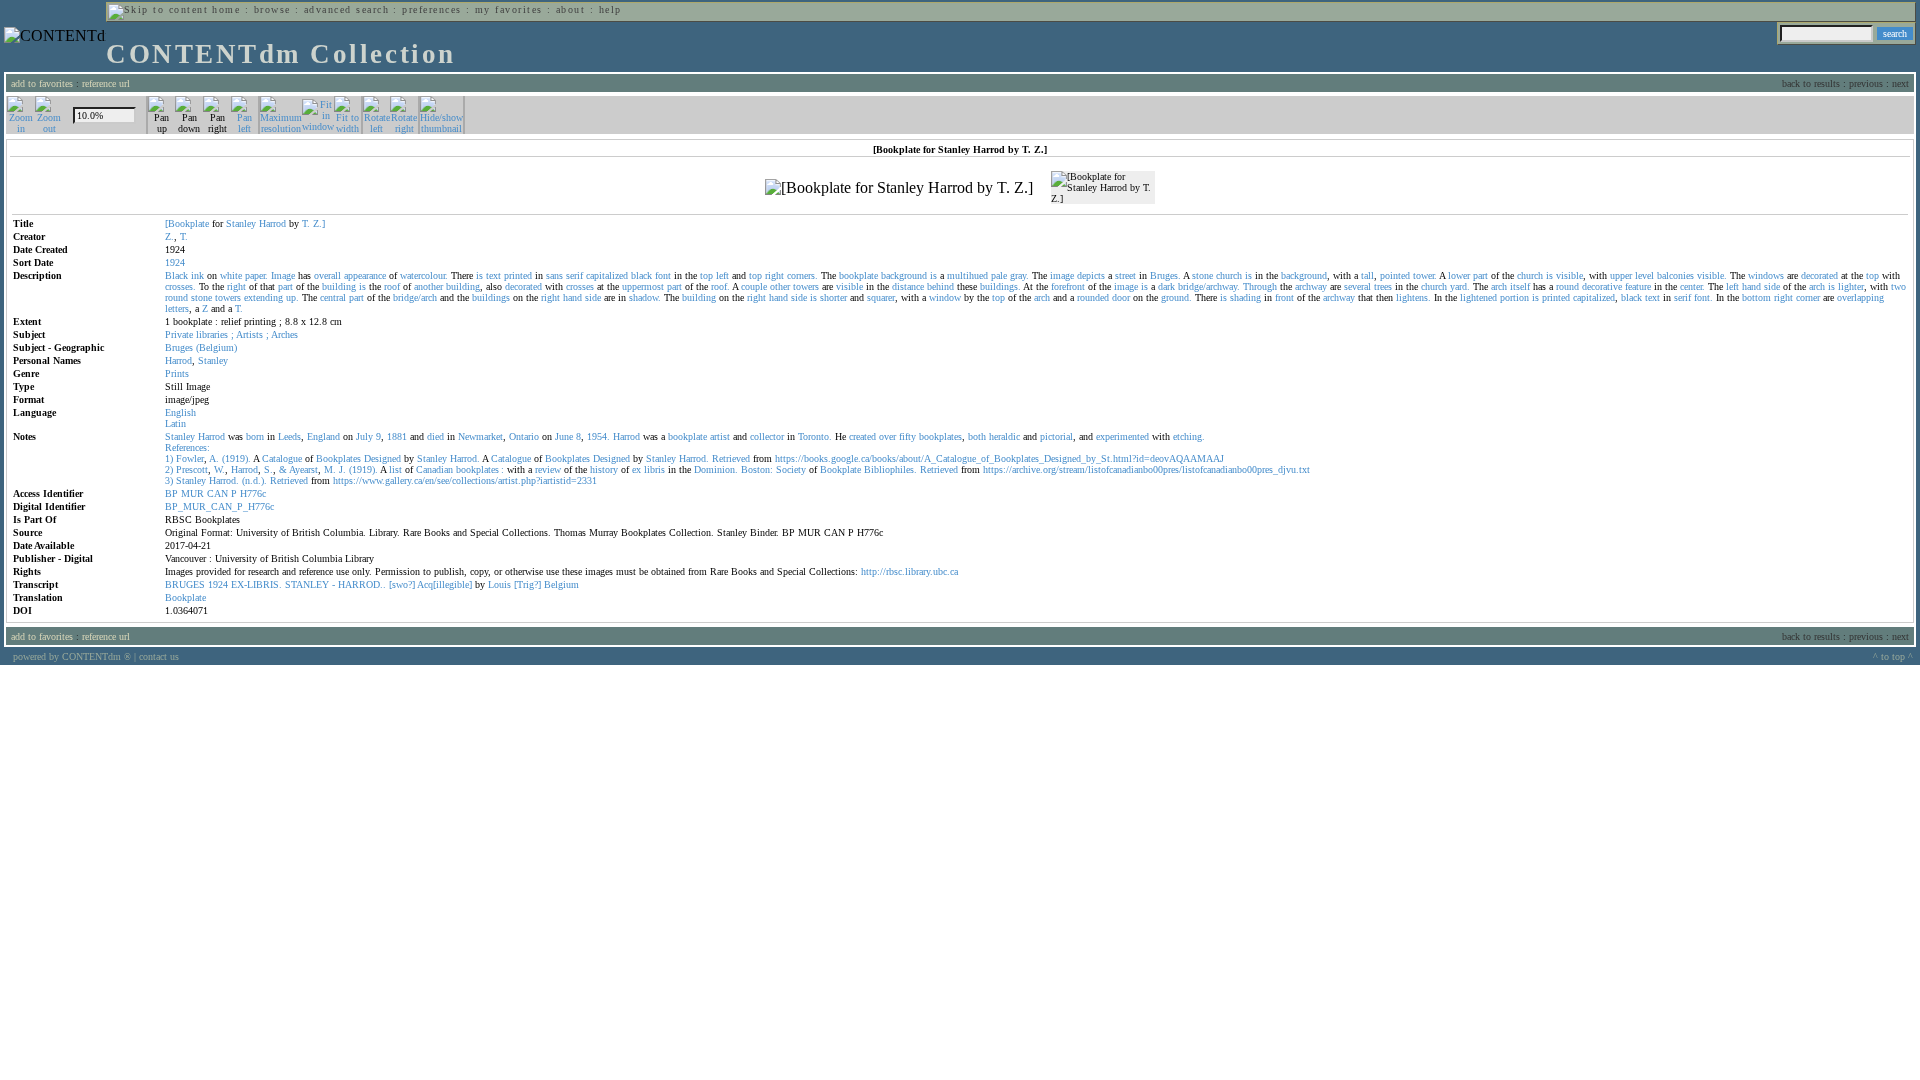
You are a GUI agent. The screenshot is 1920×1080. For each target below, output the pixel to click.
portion (1514, 297)
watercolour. (424, 275)
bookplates (940, 436)
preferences (431, 9)
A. (214, 458)
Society (791, 469)
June (564, 436)
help (610, 9)
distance (908, 286)
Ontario (524, 436)
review (548, 469)
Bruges (179, 347)
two (1898, 286)
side (1772, 286)
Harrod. (465, 458)
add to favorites (42, 83)
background (904, 275)
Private (179, 334)
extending (263, 297)
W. (219, 469)
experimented (1122, 436)
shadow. (645, 297)
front (1284, 297)
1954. (598, 436)
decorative (1602, 286)
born (255, 436)
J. (342, 469)
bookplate (858, 275)
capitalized (607, 275)
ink (197, 275)
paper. (256, 275)
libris (654, 469)
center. (1692, 286)
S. (268, 469)
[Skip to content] (158, 9)
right (774, 275)
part (1480, 275)
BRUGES (185, 584)
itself (1520, 286)
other (780, 286)
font (663, 275)
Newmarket (480, 436)
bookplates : (480, 469)
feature (1638, 286)
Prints (177, 373)
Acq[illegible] (444, 584)
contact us (159, 656)
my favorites (509, 9)
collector (767, 436)
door (1121, 297)
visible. (1712, 275)
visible (1569, 275)
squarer (881, 297)
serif (574, 275)
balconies (1675, 275)
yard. (1460, 286)
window (945, 297)
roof (392, 286)
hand (1751, 286)
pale (999, 275)
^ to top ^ (1893, 656)
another (428, 286)
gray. (1019, 275)
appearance (365, 275)
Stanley (241, 223)
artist (720, 436)
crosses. (180, 286)
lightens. (1413, 297)
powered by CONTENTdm (72, 656)
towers (806, 286)
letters (177, 308)
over (887, 436)
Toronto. (815, 436)
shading (1245, 297)
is (479, 275)
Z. (169, 236)
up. (292, 297)
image (1062, 275)
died (435, 436)
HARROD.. (362, 584)
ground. (1176, 297)
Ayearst (303, 469)
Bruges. (1165, 275)
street (1125, 275)
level (1644, 275)
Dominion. (716, 469)
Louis (499, 584)
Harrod (272, 223)
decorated (1819, 275)
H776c (253, 493)
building (339, 286)
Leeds (289, 436)
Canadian (434, 469)
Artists (249, 334)
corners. (802, 275)
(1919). (236, 458)
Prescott (192, 469)
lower (1459, 275)
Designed (382, 458)
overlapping (1860, 297)
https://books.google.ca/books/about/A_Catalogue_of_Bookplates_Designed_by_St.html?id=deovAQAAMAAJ (999, 458)
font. (1703, 297)
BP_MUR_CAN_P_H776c (219, 506)
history (604, 469)
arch (1499, 286)
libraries (212, 334)
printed (518, 275)
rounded (1093, 297)
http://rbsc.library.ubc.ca (909, 571)
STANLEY (307, 584)
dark (1166, 286)
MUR (192, 493)
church (1229, 275)
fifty (907, 436)
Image (283, 275)
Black (176, 275)
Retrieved (731, 458)
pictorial (1056, 436)
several (1357, 286)
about (570, 9)
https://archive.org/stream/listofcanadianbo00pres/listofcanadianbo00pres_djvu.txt (1146, 469)
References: (187, 447)
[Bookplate (187, 223)
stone (1202, 275)
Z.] (319, 223)
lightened (1478, 297)
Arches (284, 334)
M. (330, 469)
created (862, 436)
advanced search (346, 9)
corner (1808, 297)
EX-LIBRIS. (256, 584)
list (395, 469)
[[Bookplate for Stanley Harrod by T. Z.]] (899, 188)
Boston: (757, 469)
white (231, 275)
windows (1766, 275)
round (1567, 286)
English (180, 412)
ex (636, 469)
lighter (1851, 286)
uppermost (643, 286)
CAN (217, 493)
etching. (1189, 436)
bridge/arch (415, 297)
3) (169, 480)
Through (1260, 286)
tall (1367, 275)
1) (169, 458)
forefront (1068, 286)
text (493, 275)
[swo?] (402, 584)
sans (554, 275)
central (333, 297)
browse (272, 9)
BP (171, 493)
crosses (580, 286)
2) (169, 469)
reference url (106, 83)
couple (754, 286)
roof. (720, 286)
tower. (1425, 275)
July (364, 436)
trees (1383, 286)
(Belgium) (216, 347)
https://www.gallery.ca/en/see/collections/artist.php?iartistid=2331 (465, 480)
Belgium (561, 584)
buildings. (1000, 286)
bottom (1756, 297)
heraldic (1004, 436)
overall (327, 275)
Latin (175, 423)
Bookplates (338, 458)
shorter (833, 297)
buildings (491, 297)
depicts (1091, 275)
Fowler (190, 458)
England (323, 436)
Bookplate (840, 469)
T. (306, 223)
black (641, 275)
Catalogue (282, 458)
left (722, 275)
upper (1621, 275)
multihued (967, 275)
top (706, 275)
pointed (1395, 275)
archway (1311, 286)
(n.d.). (254, 480)
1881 (397, 436)
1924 (218, 584)
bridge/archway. (1209, 286)
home (226, 9)
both (977, 436)
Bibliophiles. (890, 469)
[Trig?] (527, 584)
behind (940, 286)
